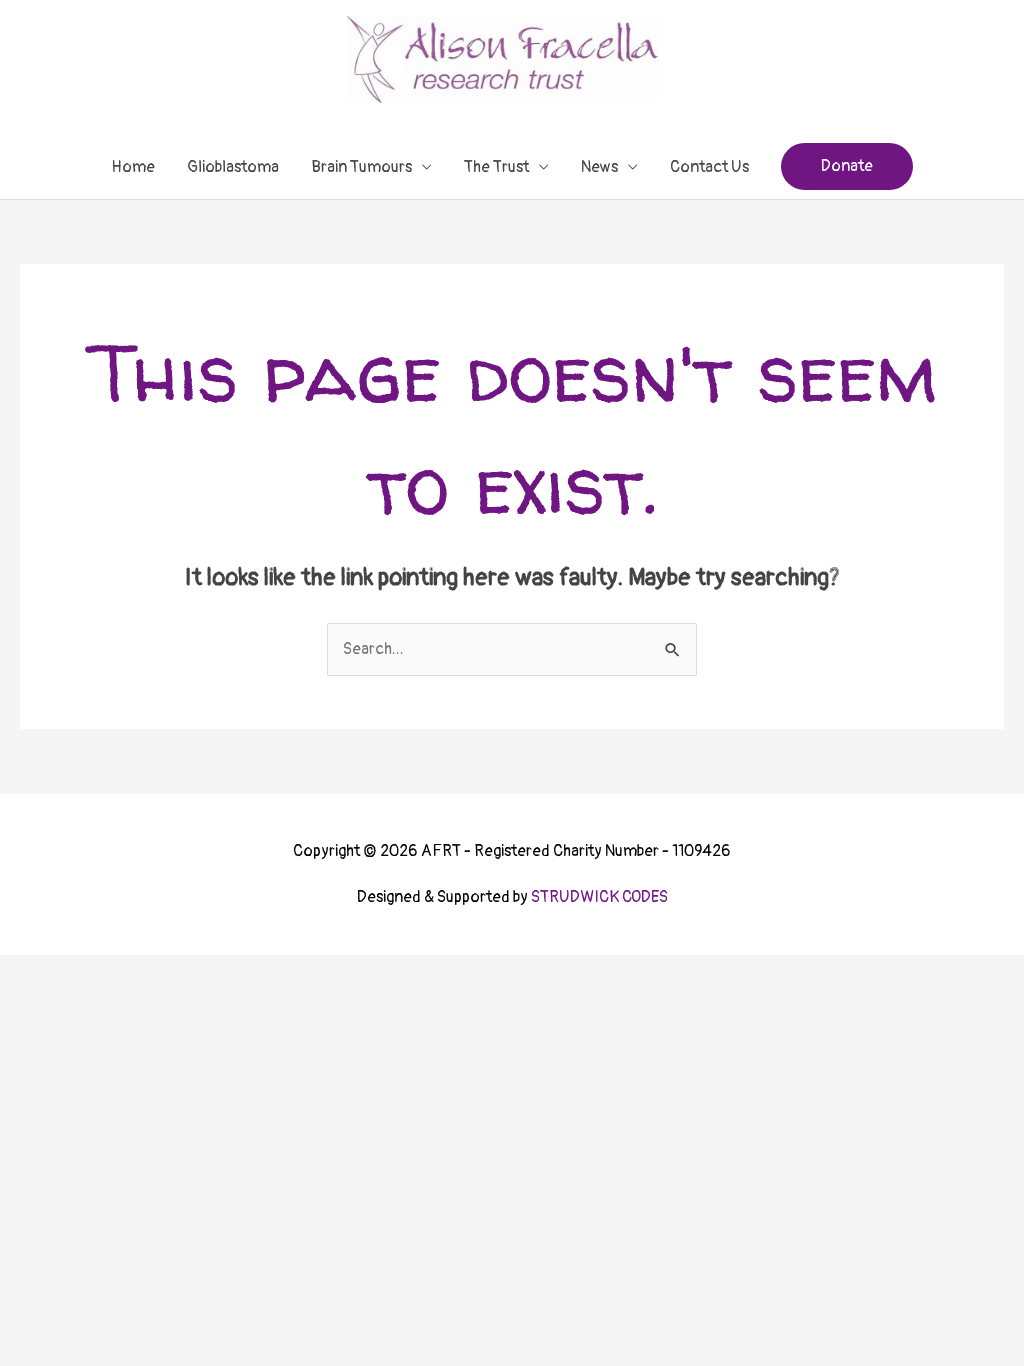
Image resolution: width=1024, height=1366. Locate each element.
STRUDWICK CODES (599, 897)
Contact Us (709, 167)
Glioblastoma (233, 167)
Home (133, 167)
